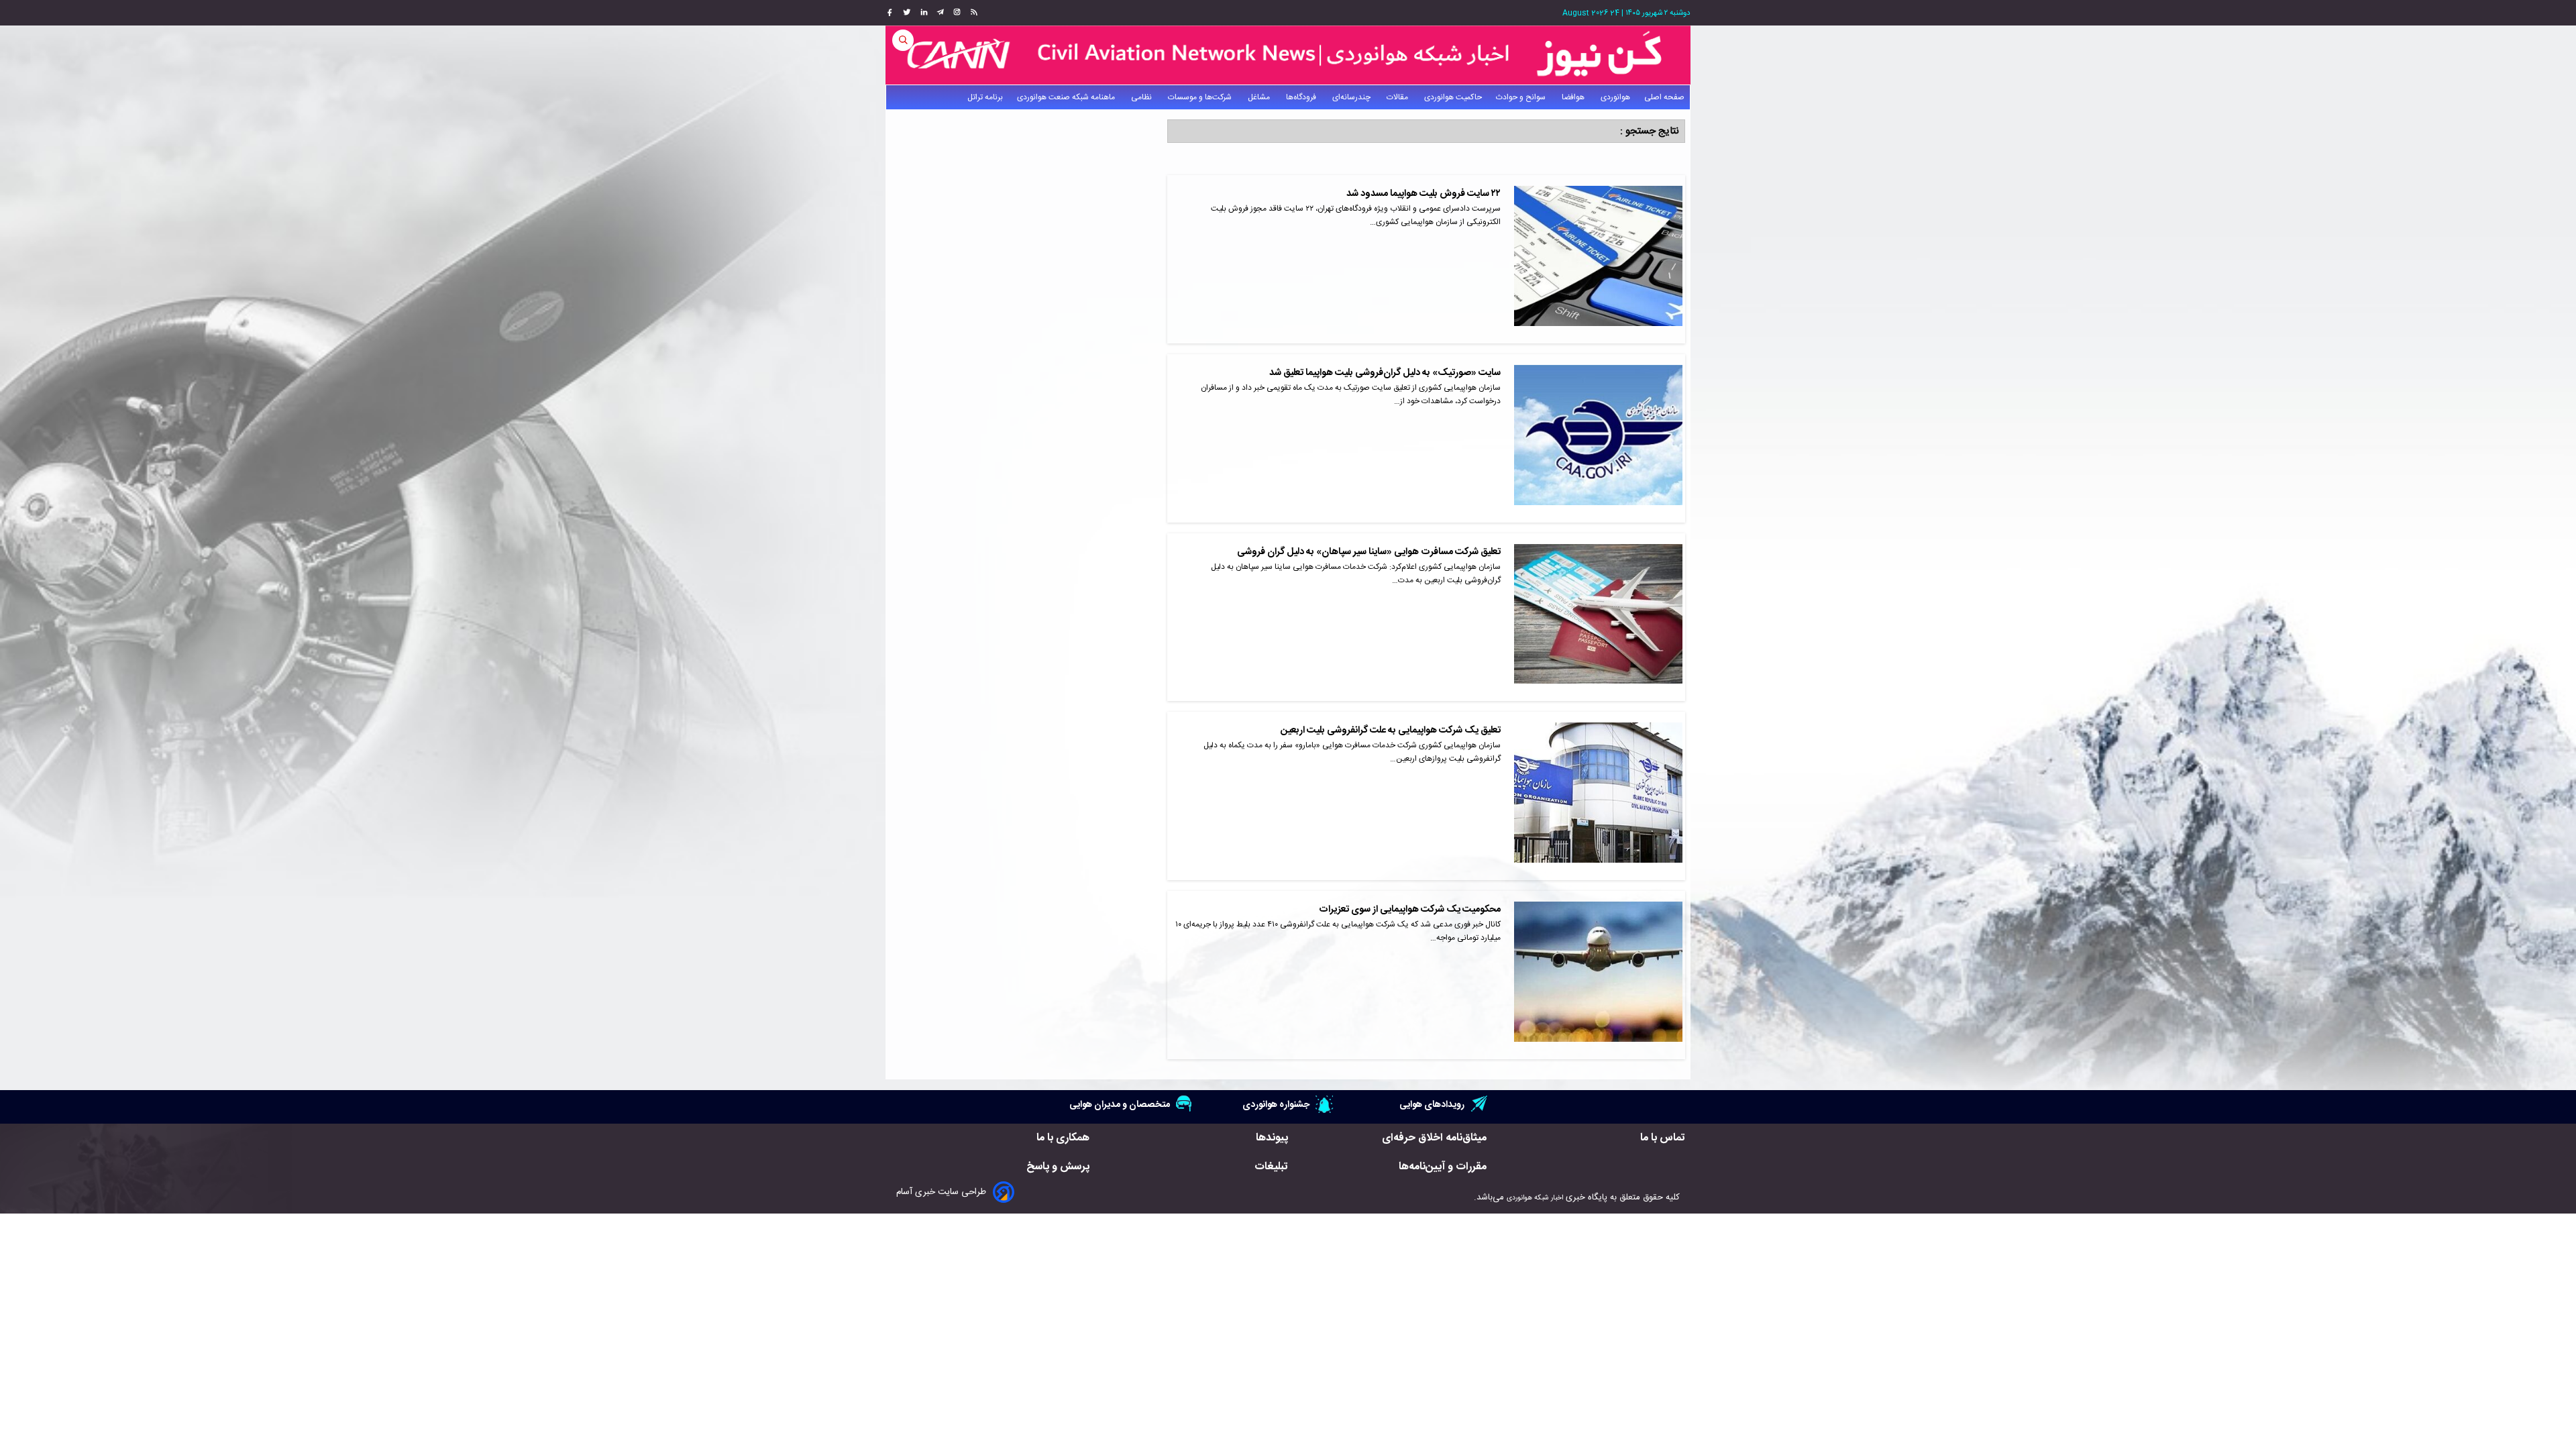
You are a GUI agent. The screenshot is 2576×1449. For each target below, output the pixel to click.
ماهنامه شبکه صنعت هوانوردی (1067, 97)
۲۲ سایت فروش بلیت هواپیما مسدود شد (1424, 194)
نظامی (1142, 97)
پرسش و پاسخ (1058, 1167)
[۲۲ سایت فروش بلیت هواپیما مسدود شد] (1598, 259)
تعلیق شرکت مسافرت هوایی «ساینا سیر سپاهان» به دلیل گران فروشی (1369, 552)
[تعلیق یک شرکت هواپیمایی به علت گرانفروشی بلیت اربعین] (1598, 796)
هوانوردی (1615, 97)
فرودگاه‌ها (1302, 97)
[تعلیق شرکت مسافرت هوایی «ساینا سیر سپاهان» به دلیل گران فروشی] (1598, 618)
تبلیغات (1271, 1167)
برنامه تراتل (985, 97)
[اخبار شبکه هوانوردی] (1288, 55)
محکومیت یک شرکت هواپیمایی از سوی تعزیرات (1410, 910)
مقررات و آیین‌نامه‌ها (1443, 1167)
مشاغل (1260, 97)
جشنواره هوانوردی (1276, 1105)
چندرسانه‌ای (1352, 97)
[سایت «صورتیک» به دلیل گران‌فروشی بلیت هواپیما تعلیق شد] (1598, 438)
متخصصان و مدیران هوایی (1120, 1105)
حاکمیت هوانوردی (1453, 97)
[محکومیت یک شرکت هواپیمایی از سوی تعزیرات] (1598, 975)
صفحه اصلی (1664, 97)
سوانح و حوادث (1522, 97)
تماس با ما (1663, 1138)
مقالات (1398, 97)
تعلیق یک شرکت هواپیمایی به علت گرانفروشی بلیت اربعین (1391, 731)
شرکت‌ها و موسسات (1201, 97)
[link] (972, 13)
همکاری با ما (1063, 1138)
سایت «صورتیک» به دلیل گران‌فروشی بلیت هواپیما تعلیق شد (1385, 373)
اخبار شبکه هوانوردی (1535, 1198)
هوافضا (1574, 97)
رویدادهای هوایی (1432, 1105)
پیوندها (1272, 1138)
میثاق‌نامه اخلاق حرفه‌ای (1434, 1138)
